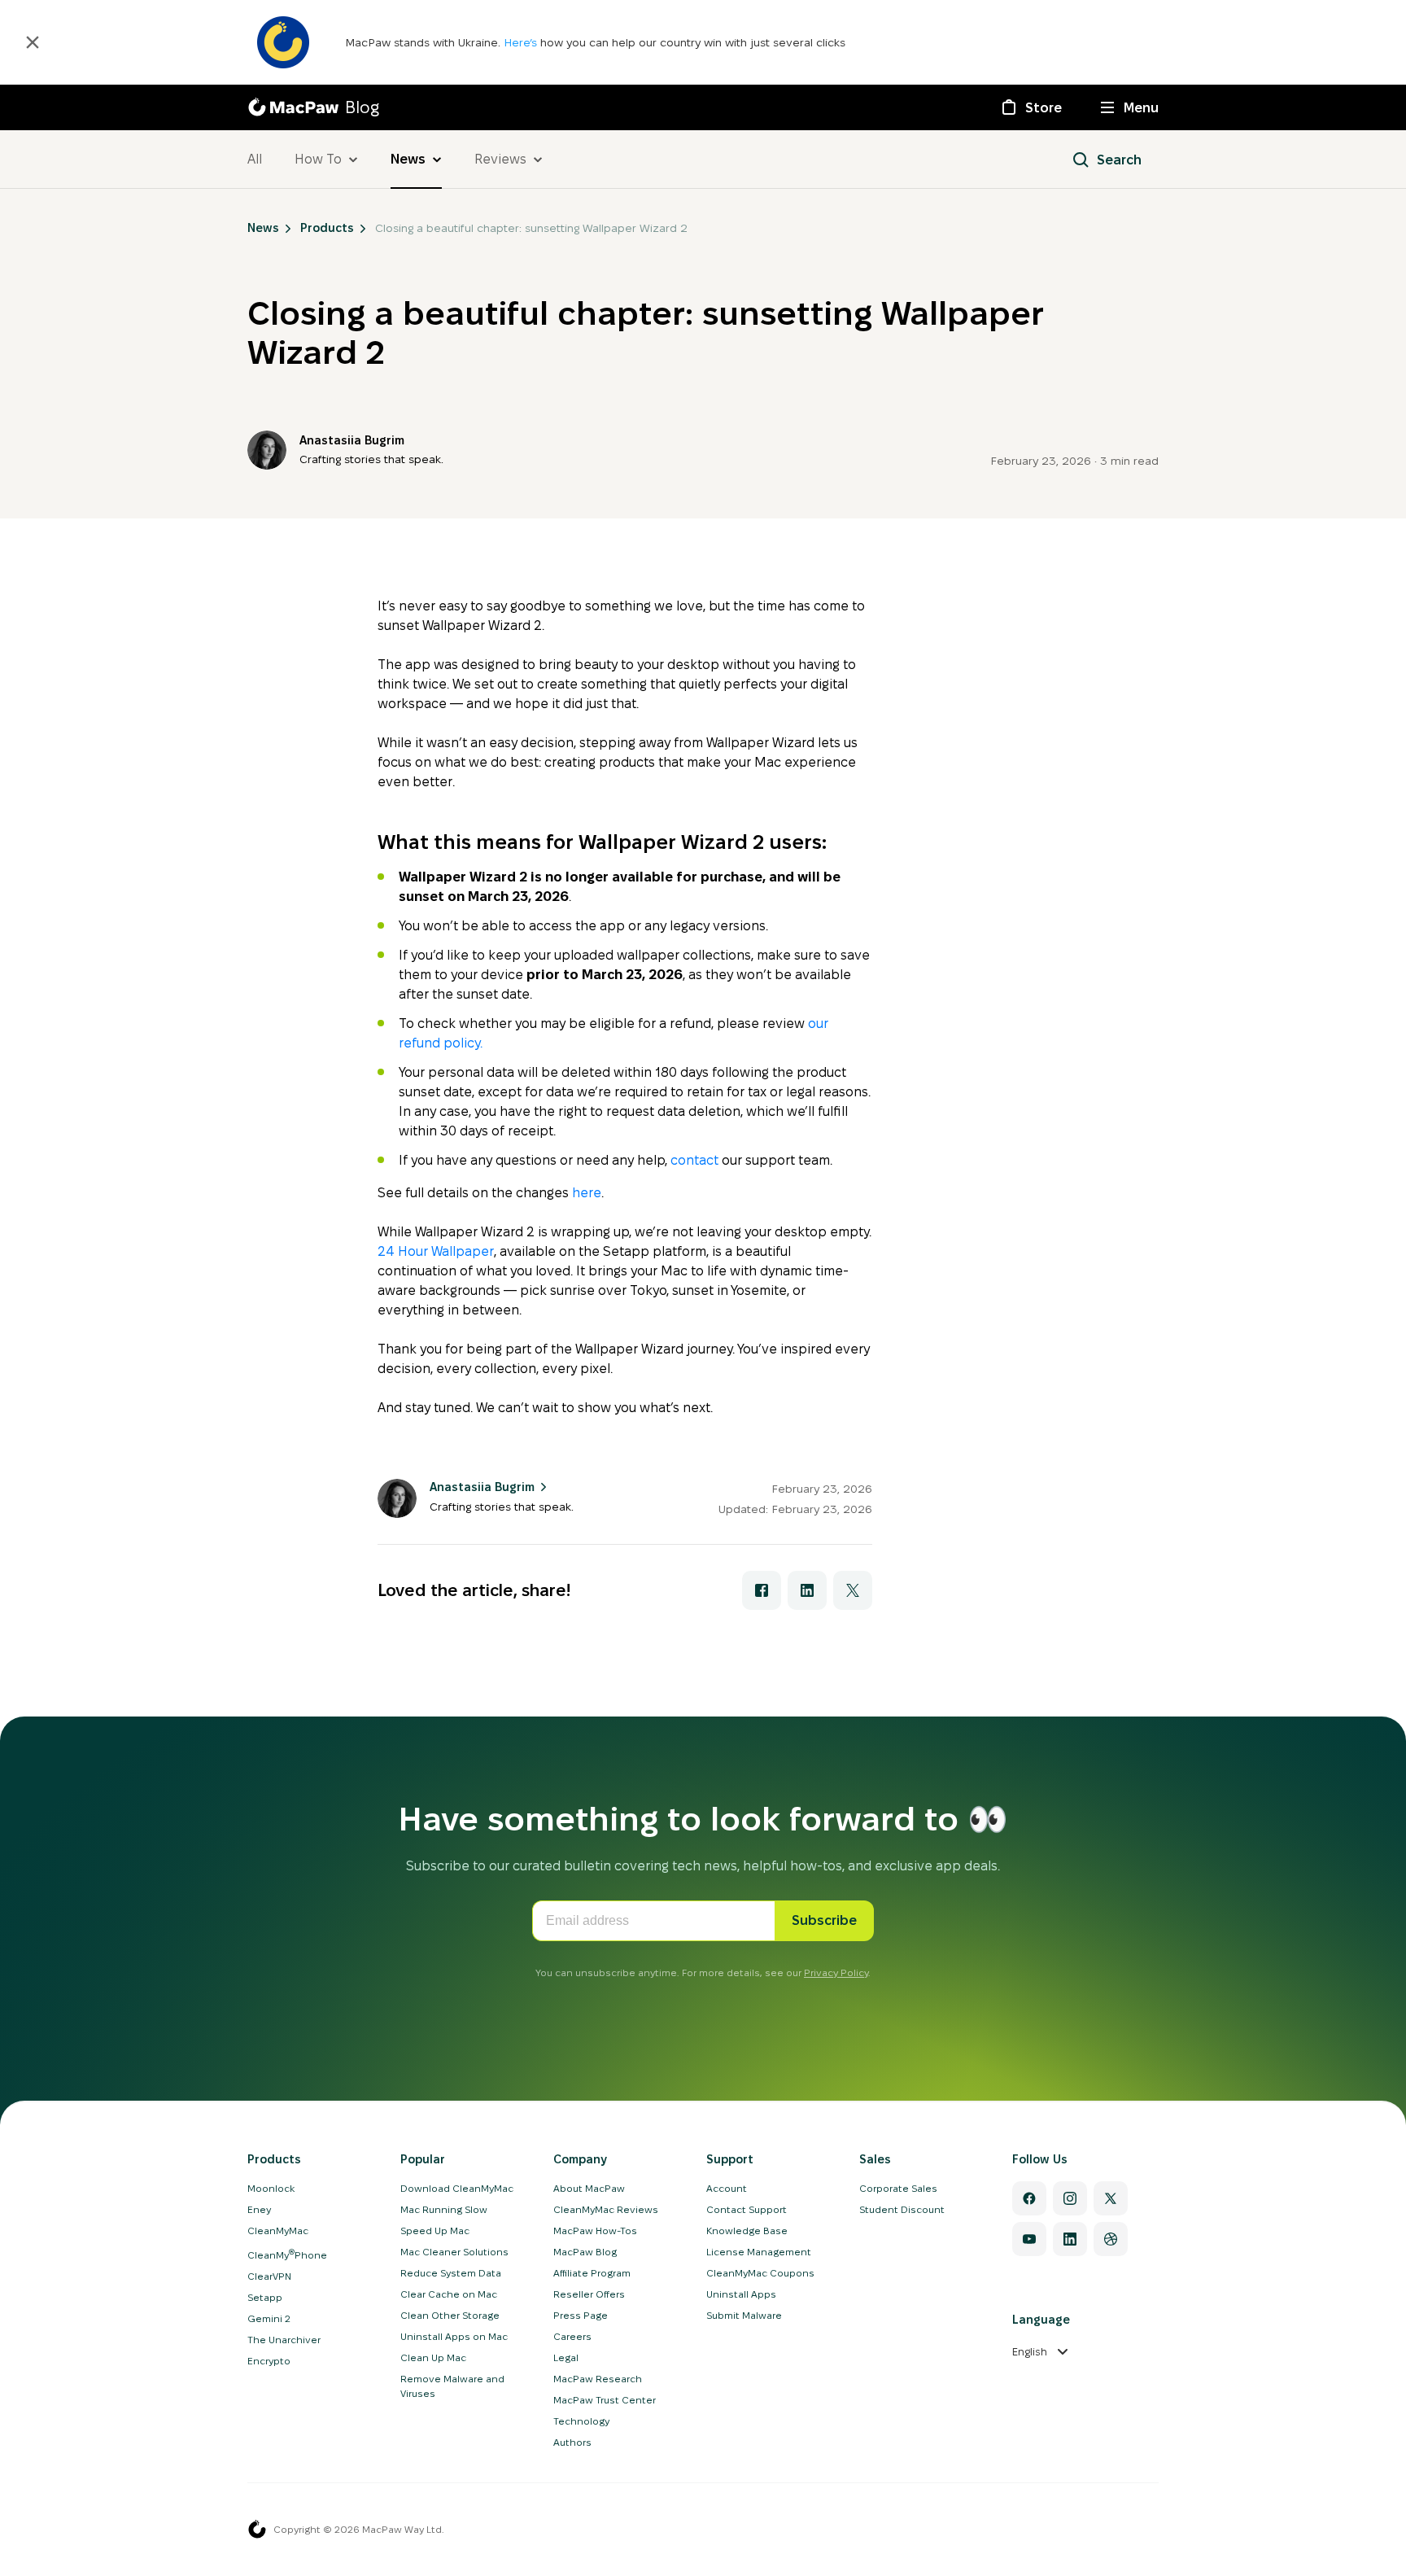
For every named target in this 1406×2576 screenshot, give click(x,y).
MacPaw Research (598, 2379)
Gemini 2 (269, 2318)
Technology (581, 2421)
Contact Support (747, 2209)
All (255, 159)
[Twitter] (1111, 2198)
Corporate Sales (898, 2188)
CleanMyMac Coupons (760, 2273)
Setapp (265, 2297)
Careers (572, 2336)
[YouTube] (1029, 2239)
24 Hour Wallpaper (436, 1251)
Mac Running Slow (444, 2209)
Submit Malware (744, 2315)
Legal (566, 2357)
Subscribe (824, 1920)
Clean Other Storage (450, 2315)
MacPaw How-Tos (595, 2230)
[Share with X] (853, 1590)
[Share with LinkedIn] (807, 1590)
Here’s (522, 42)
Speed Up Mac (435, 2230)
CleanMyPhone (287, 2255)
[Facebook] (1029, 2198)
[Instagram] (1070, 2198)
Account (727, 2188)
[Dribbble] (1111, 2239)
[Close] (33, 42)
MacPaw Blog (585, 2252)
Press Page (581, 2315)
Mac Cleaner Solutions (454, 2252)
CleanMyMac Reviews (606, 2209)
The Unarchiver (284, 2340)
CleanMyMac (278, 2230)
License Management (759, 2252)
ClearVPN (269, 2276)
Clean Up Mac (433, 2357)
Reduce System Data (451, 2273)
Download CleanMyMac (457, 2188)
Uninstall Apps (741, 2294)
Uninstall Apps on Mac (454, 2336)
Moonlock (271, 2188)
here (587, 1193)
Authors (572, 2442)
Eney (259, 2209)
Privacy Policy (836, 1972)
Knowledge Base (747, 2230)
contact (694, 1160)
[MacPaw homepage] (257, 2530)
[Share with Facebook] (762, 1590)
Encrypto (269, 2361)
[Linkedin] (1070, 2239)
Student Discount (902, 2209)
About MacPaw (589, 2188)
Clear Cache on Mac (449, 2294)
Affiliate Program (592, 2273)
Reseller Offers (589, 2294)
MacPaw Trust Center (605, 2400)
